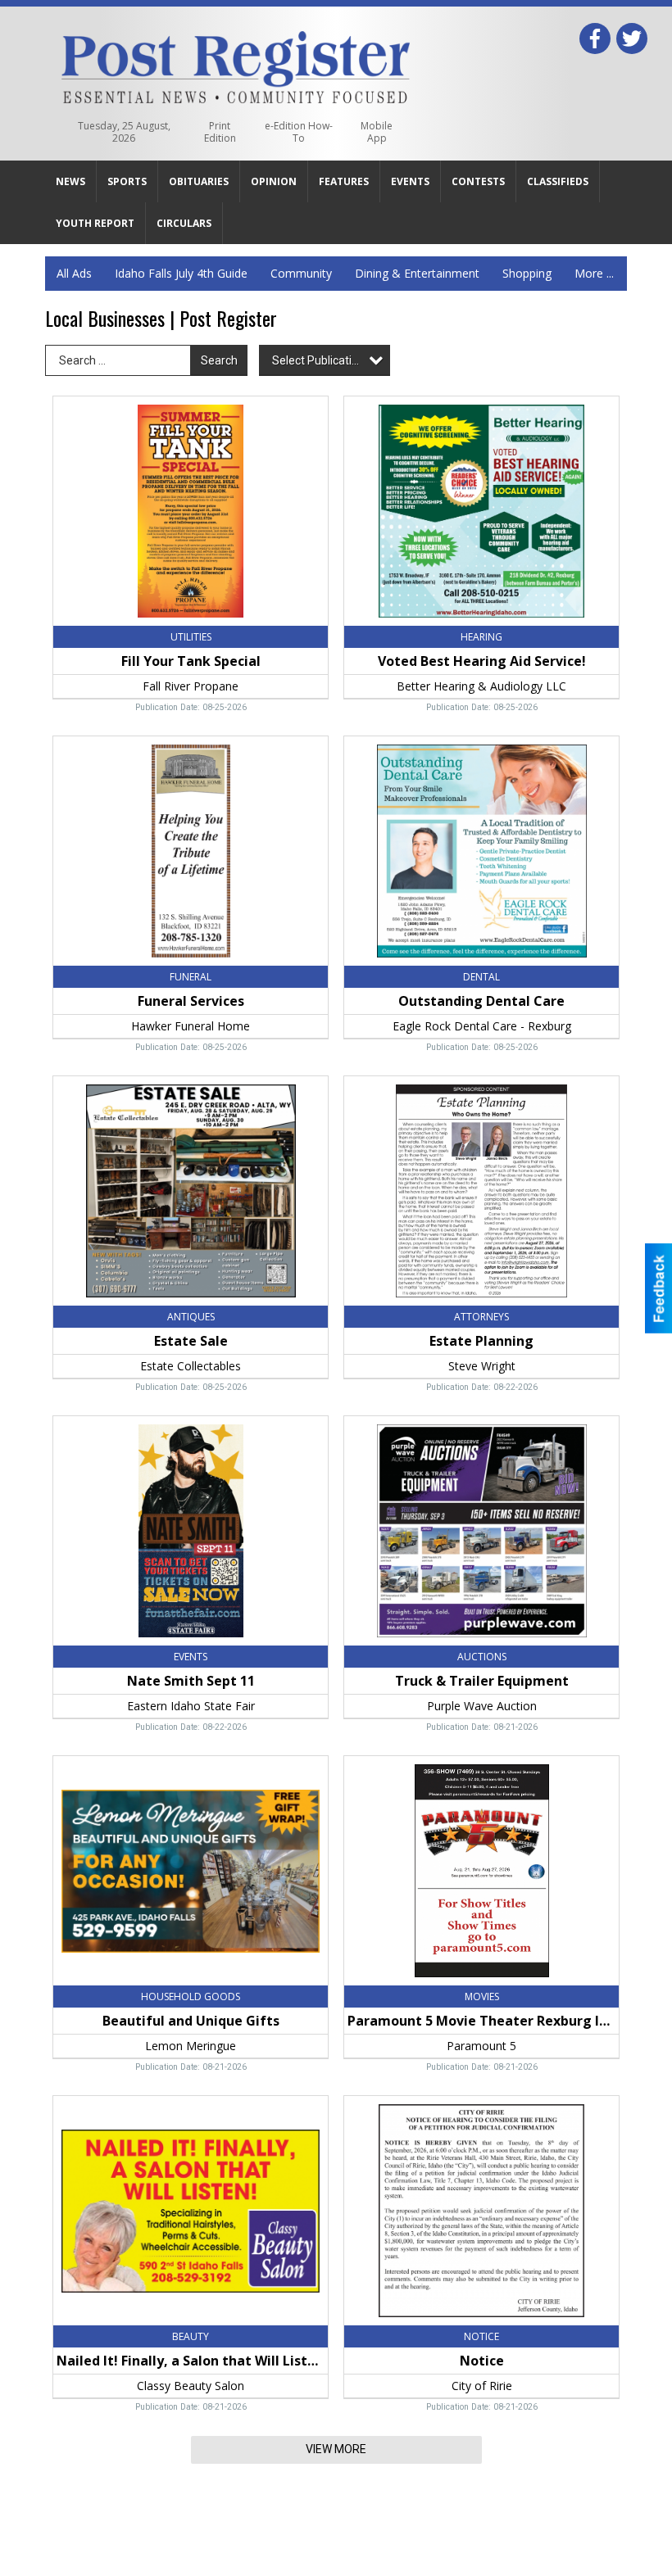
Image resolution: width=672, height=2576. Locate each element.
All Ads (74, 273)
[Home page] (236, 64)
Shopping (527, 273)
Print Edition (220, 132)
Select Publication (318, 360)
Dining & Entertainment (417, 273)
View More (336, 2449)
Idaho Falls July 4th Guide (181, 273)
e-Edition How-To (299, 132)
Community (301, 273)
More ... (594, 273)
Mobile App (377, 132)
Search (219, 360)
